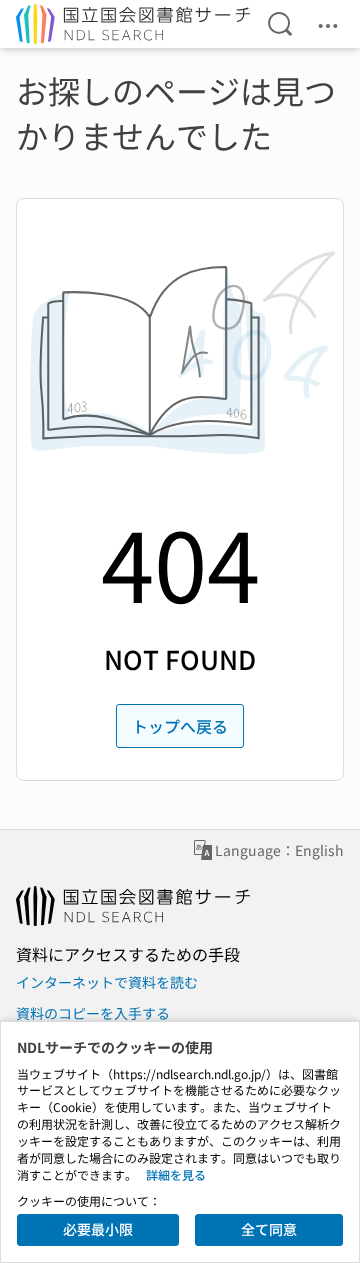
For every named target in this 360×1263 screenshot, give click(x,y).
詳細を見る (176, 1174)
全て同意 (269, 1229)
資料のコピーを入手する (93, 1013)
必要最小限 (98, 1229)
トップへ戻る (180, 726)
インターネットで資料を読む (107, 982)
